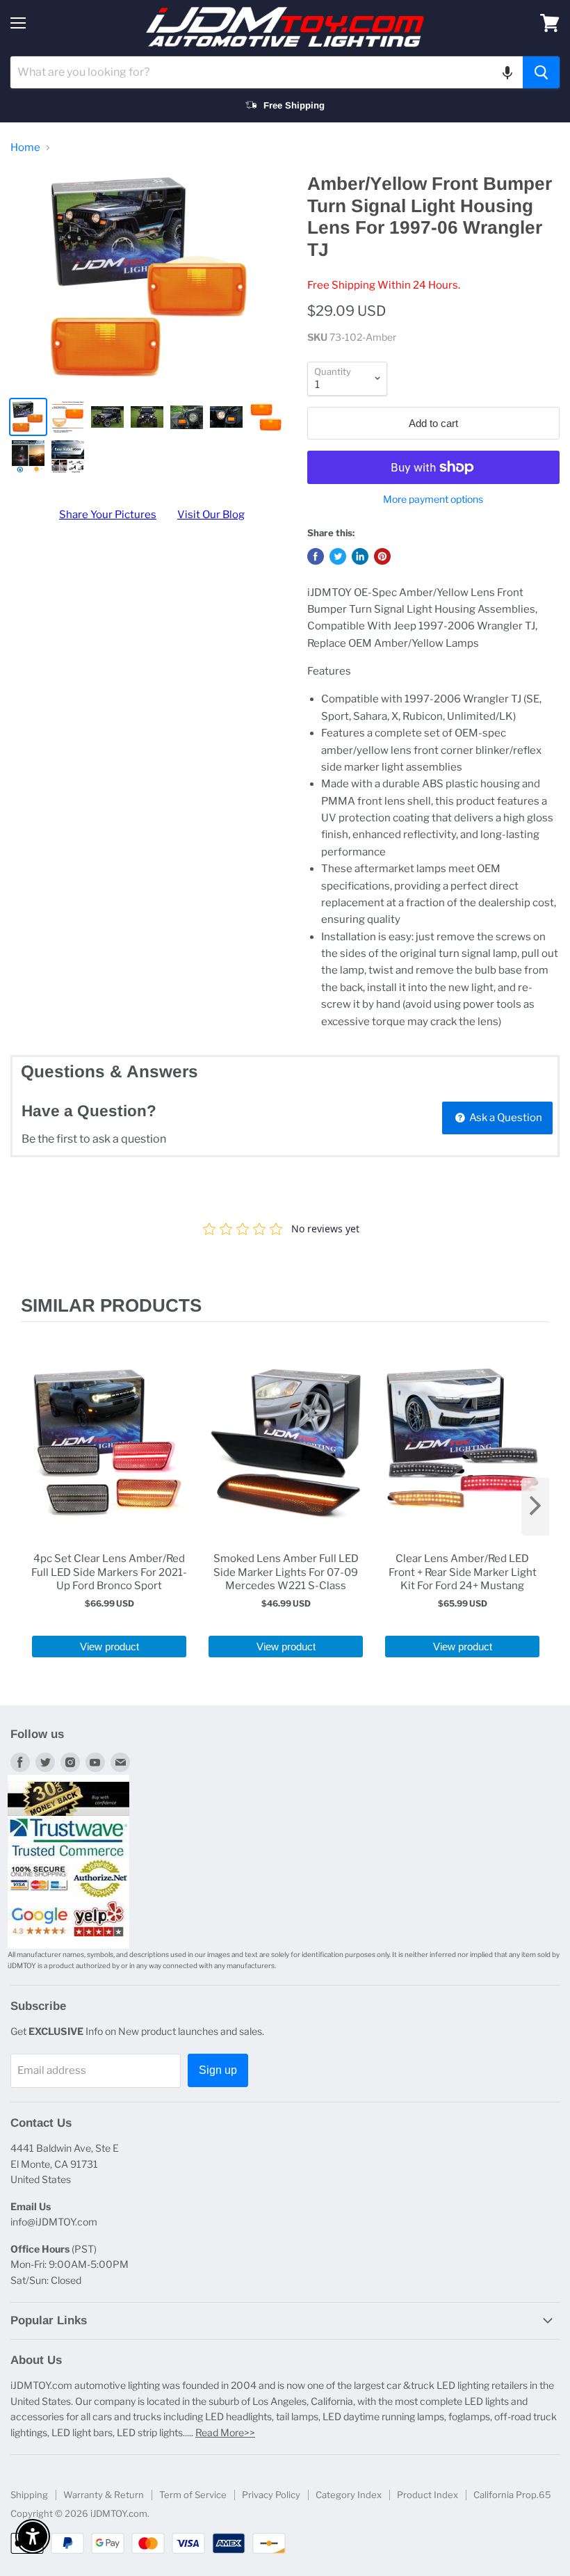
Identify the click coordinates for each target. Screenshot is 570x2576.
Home (25, 148)
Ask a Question (505, 1118)
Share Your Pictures (108, 515)
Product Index (427, 2495)
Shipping (29, 2495)
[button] (507, 72)
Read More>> (225, 2432)
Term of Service (193, 2495)
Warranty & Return (104, 2495)
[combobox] (267, 72)
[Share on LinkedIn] (360, 556)
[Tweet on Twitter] (338, 556)
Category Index (349, 2495)
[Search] (541, 72)
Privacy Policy (271, 2495)
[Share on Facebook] (316, 556)
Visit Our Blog (211, 515)
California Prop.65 (512, 2495)
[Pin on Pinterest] (382, 556)
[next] (535, 1507)
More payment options (433, 499)
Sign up (218, 2070)
